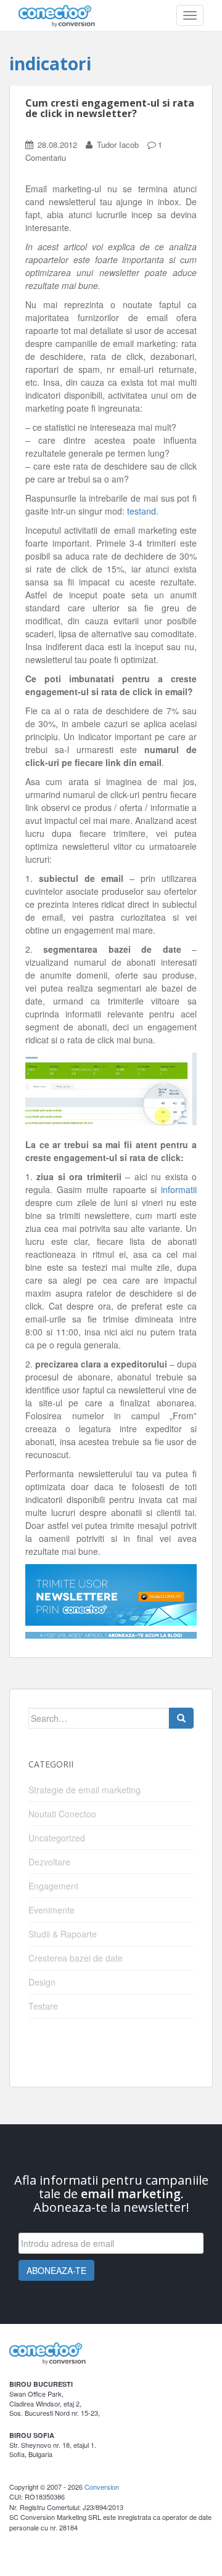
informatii (179, 1189)
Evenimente (51, 1910)
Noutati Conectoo (62, 1814)
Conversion (102, 2487)
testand (142, 511)
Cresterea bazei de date (76, 1958)
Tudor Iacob (118, 145)
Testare (43, 2006)
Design (42, 1982)
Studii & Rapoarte (63, 1934)
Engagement (53, 1886)
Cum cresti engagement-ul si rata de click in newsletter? (110, 108)
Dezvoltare (49, 1862)
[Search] (181, 1718)
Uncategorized (57, 1838)
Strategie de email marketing (84, 1790)
